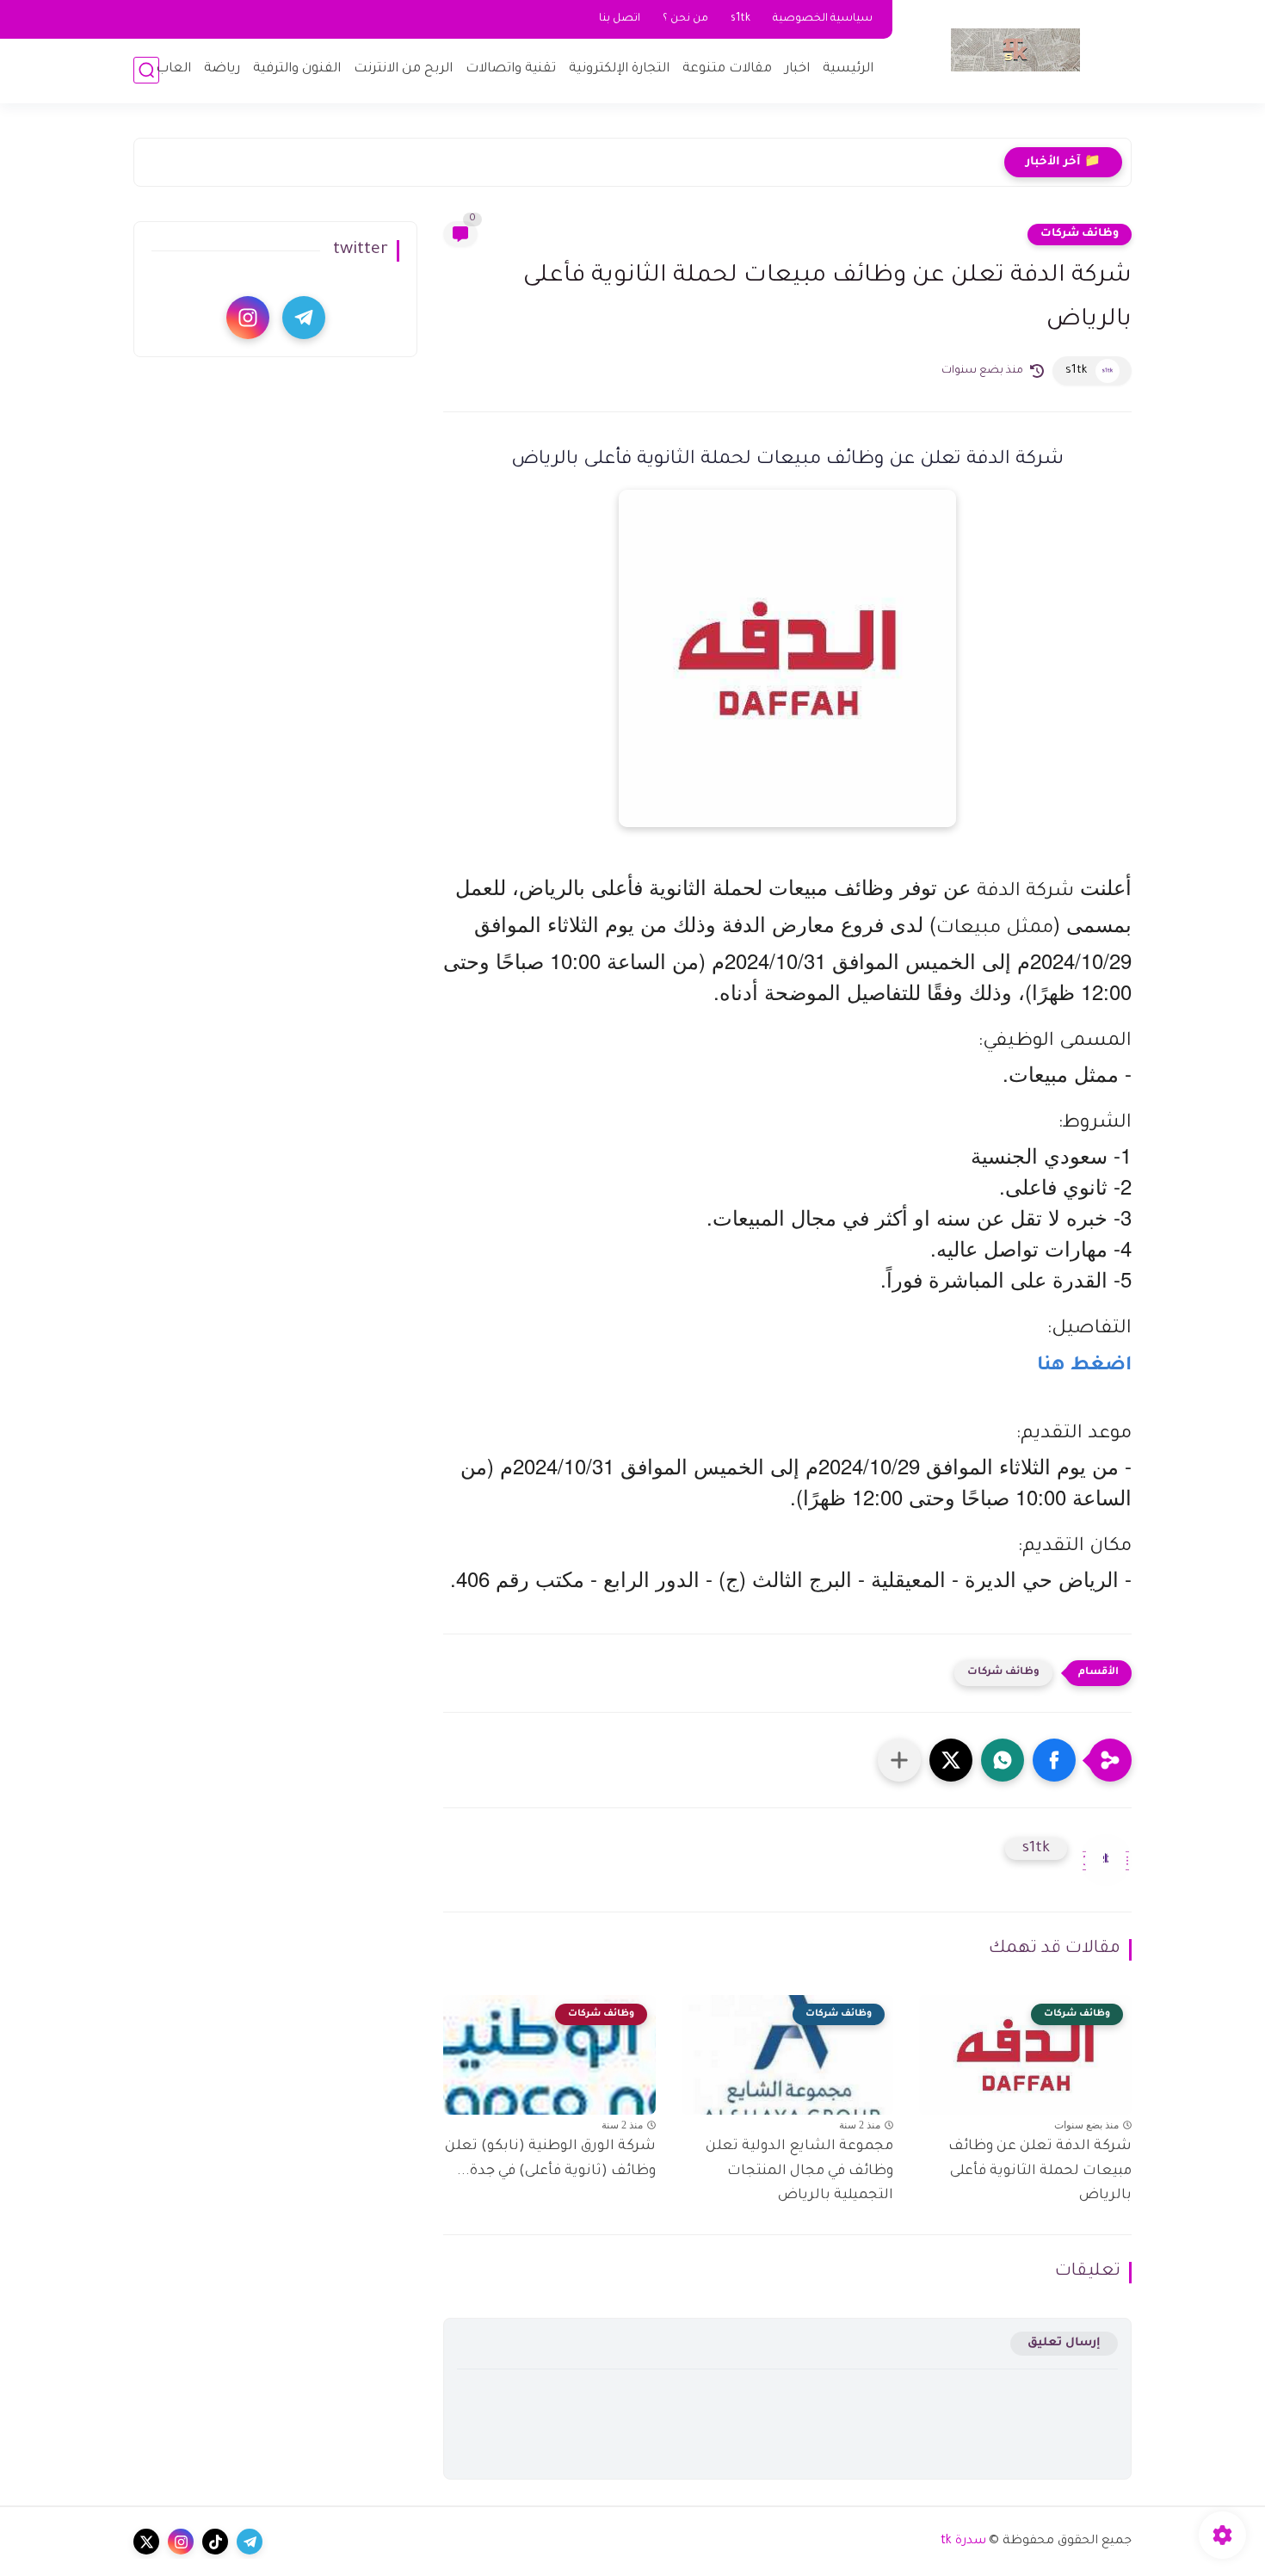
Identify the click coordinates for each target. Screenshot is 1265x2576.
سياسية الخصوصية (823, 19)
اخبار (797, 69)
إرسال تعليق (1064, 2343)
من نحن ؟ (685, 19)
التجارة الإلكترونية (619, 69)
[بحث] (146, 70)
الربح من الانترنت (403, 69)
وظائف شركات (1080, 234)
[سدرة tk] (1015, 50)
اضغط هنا (1084, 1367)
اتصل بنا (620, 19)
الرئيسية (848, 69)
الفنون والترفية (297, 69)
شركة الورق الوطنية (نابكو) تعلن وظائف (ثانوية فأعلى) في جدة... (550, 2159)
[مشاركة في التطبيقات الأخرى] (899, 1760)
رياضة (222, 69)
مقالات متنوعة (727, 69)
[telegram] (304, 318)
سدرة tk (963, 2542)
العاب (173, 69)
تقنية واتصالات (511, 69)
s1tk (740, 19)
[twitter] (146, 2542)
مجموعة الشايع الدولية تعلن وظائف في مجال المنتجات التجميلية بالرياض (799, 2171)
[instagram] (248, 318)
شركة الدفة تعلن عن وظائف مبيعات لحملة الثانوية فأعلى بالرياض (1040, 2171)
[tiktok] (215, 2542)
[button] (1054, 1760)
